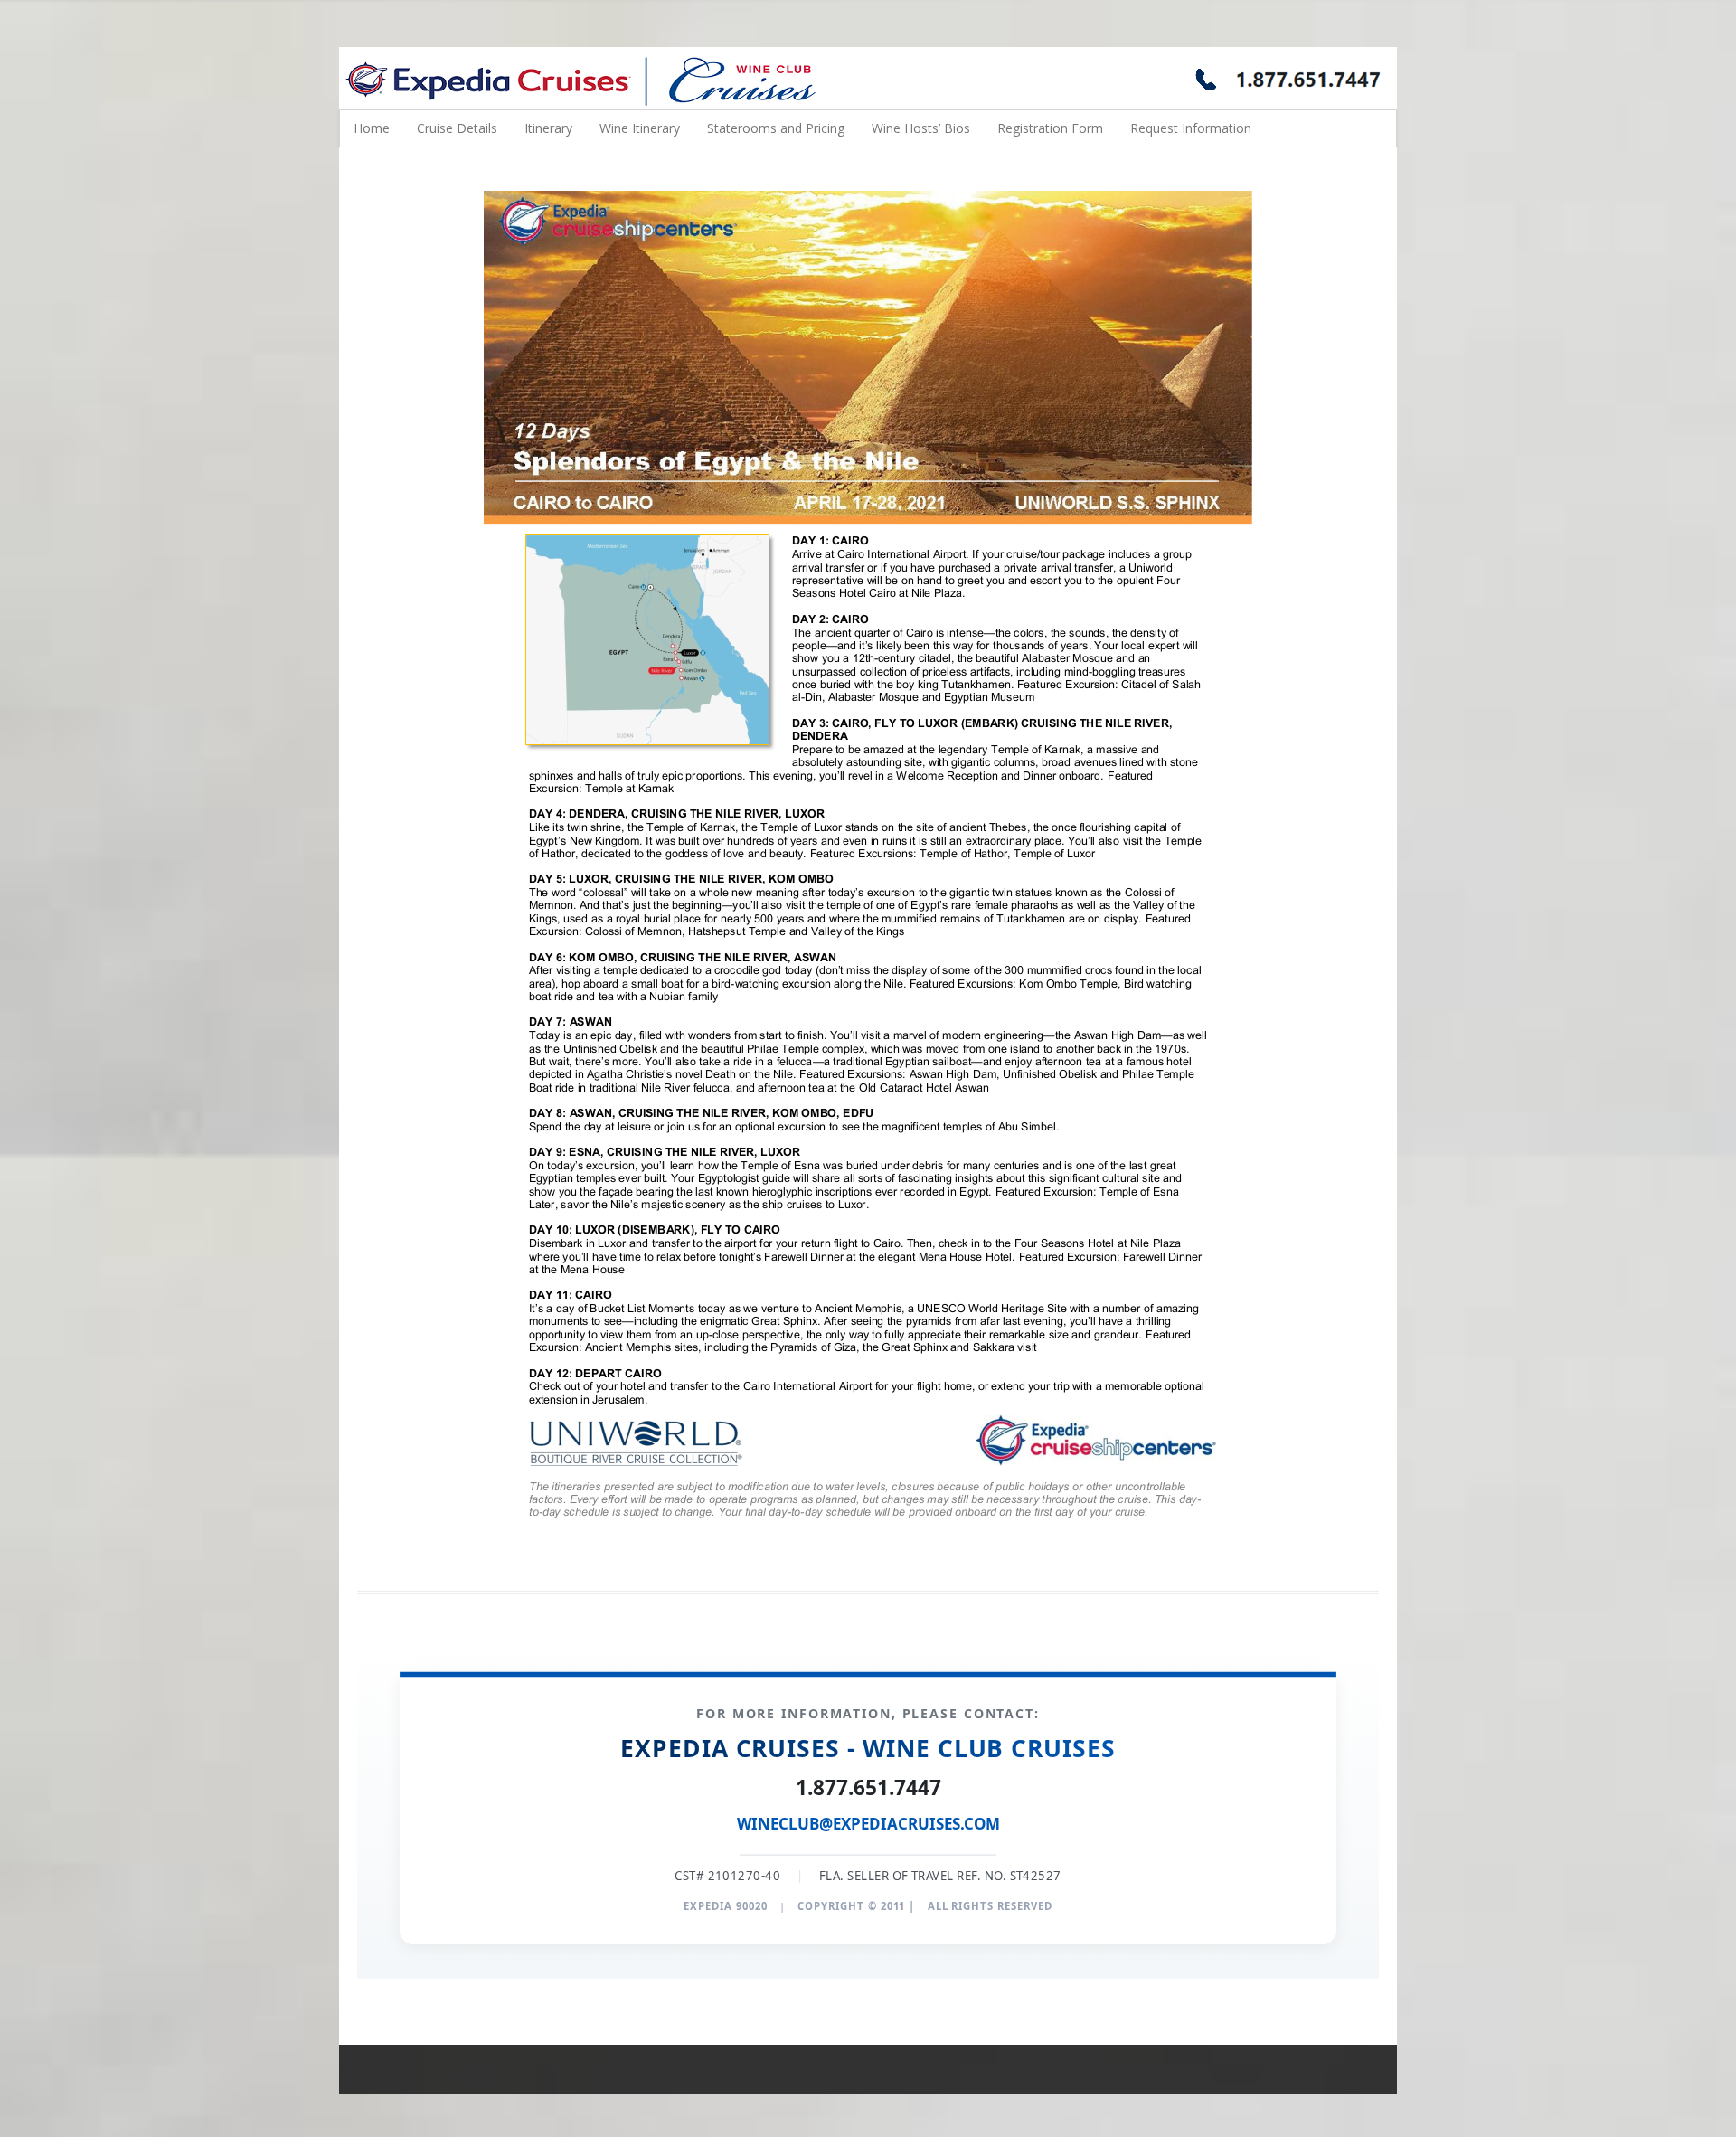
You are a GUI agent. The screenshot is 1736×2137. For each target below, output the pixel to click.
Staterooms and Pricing (776, 128)
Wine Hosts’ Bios (921, 128)
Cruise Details (457, 128)
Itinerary (548, 128)
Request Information (1191, 128)
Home (372, 128)
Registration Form (1050, 128)
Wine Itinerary (640, 128)
